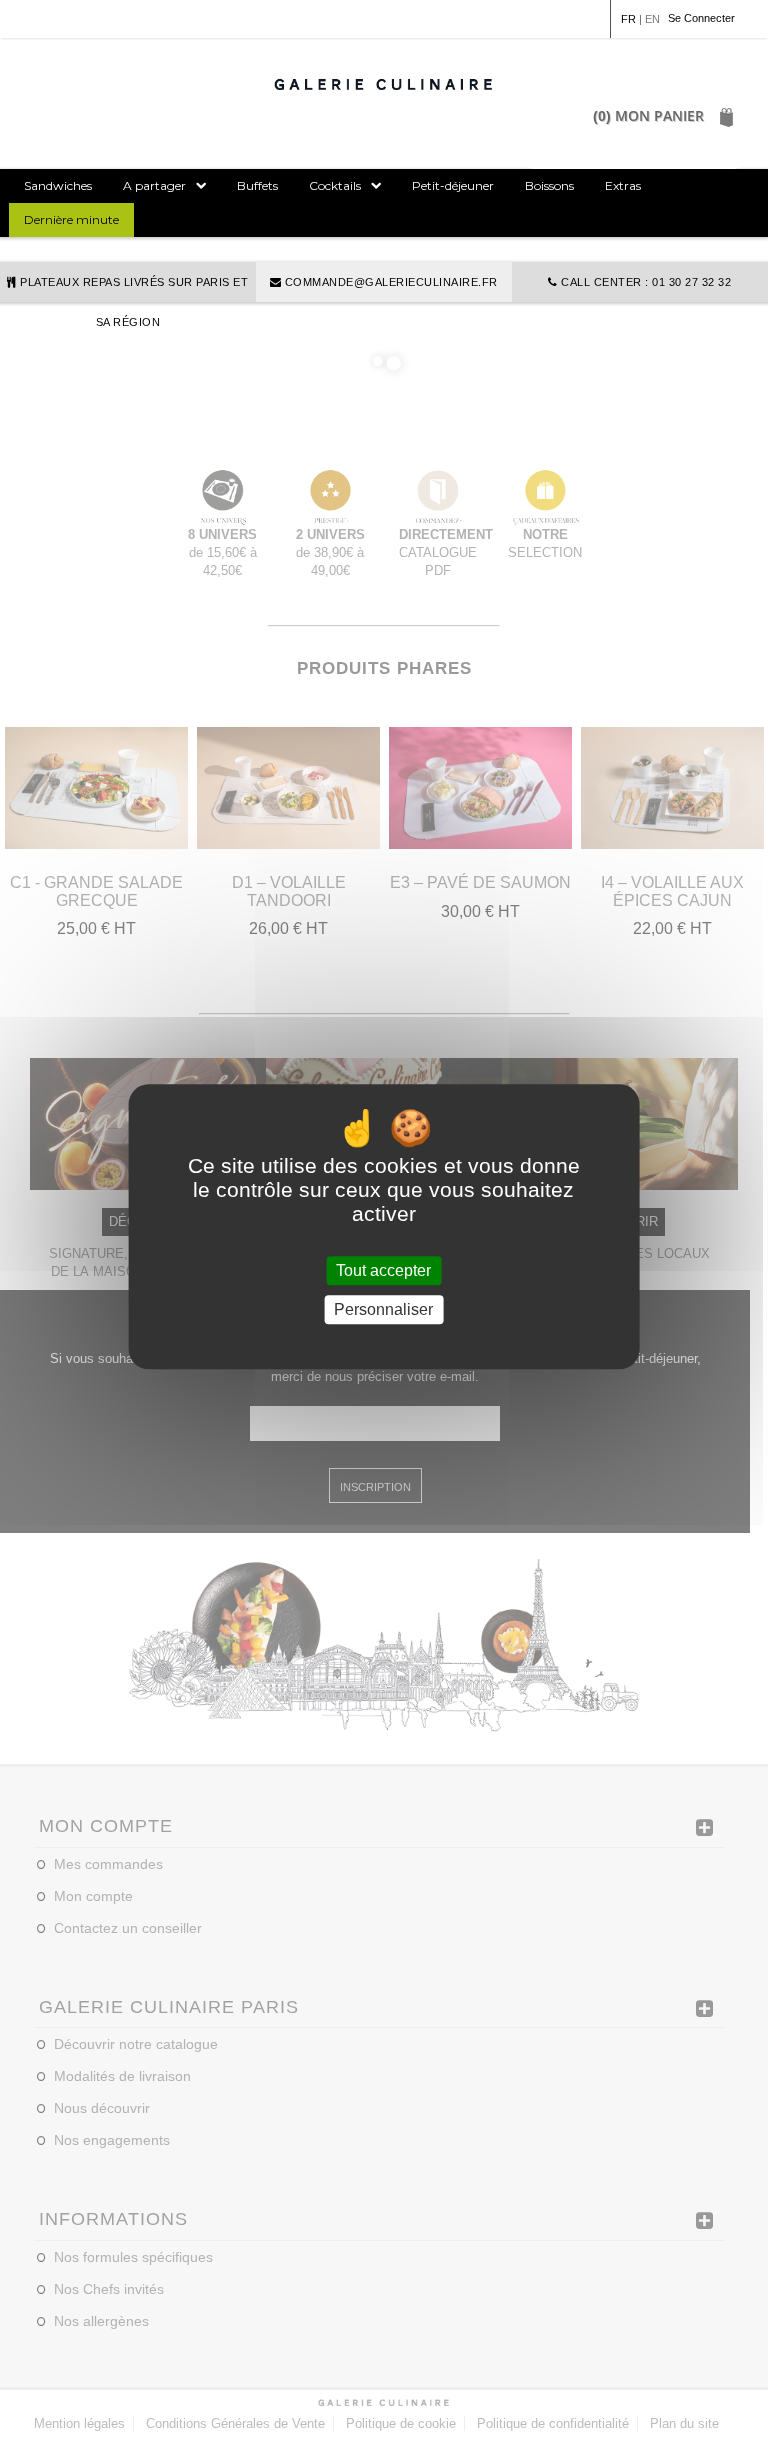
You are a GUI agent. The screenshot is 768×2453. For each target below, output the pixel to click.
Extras (623, 185)
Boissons (549, 185)
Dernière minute (71, 219)
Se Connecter (701, 18)
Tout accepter (383, 1270)
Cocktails (335, 185)
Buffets (257, 185)
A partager (154, 185)
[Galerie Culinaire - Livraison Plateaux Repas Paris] (384, 84)
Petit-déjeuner (453, 185)
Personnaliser (383, 1309)
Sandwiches (58, 185)
